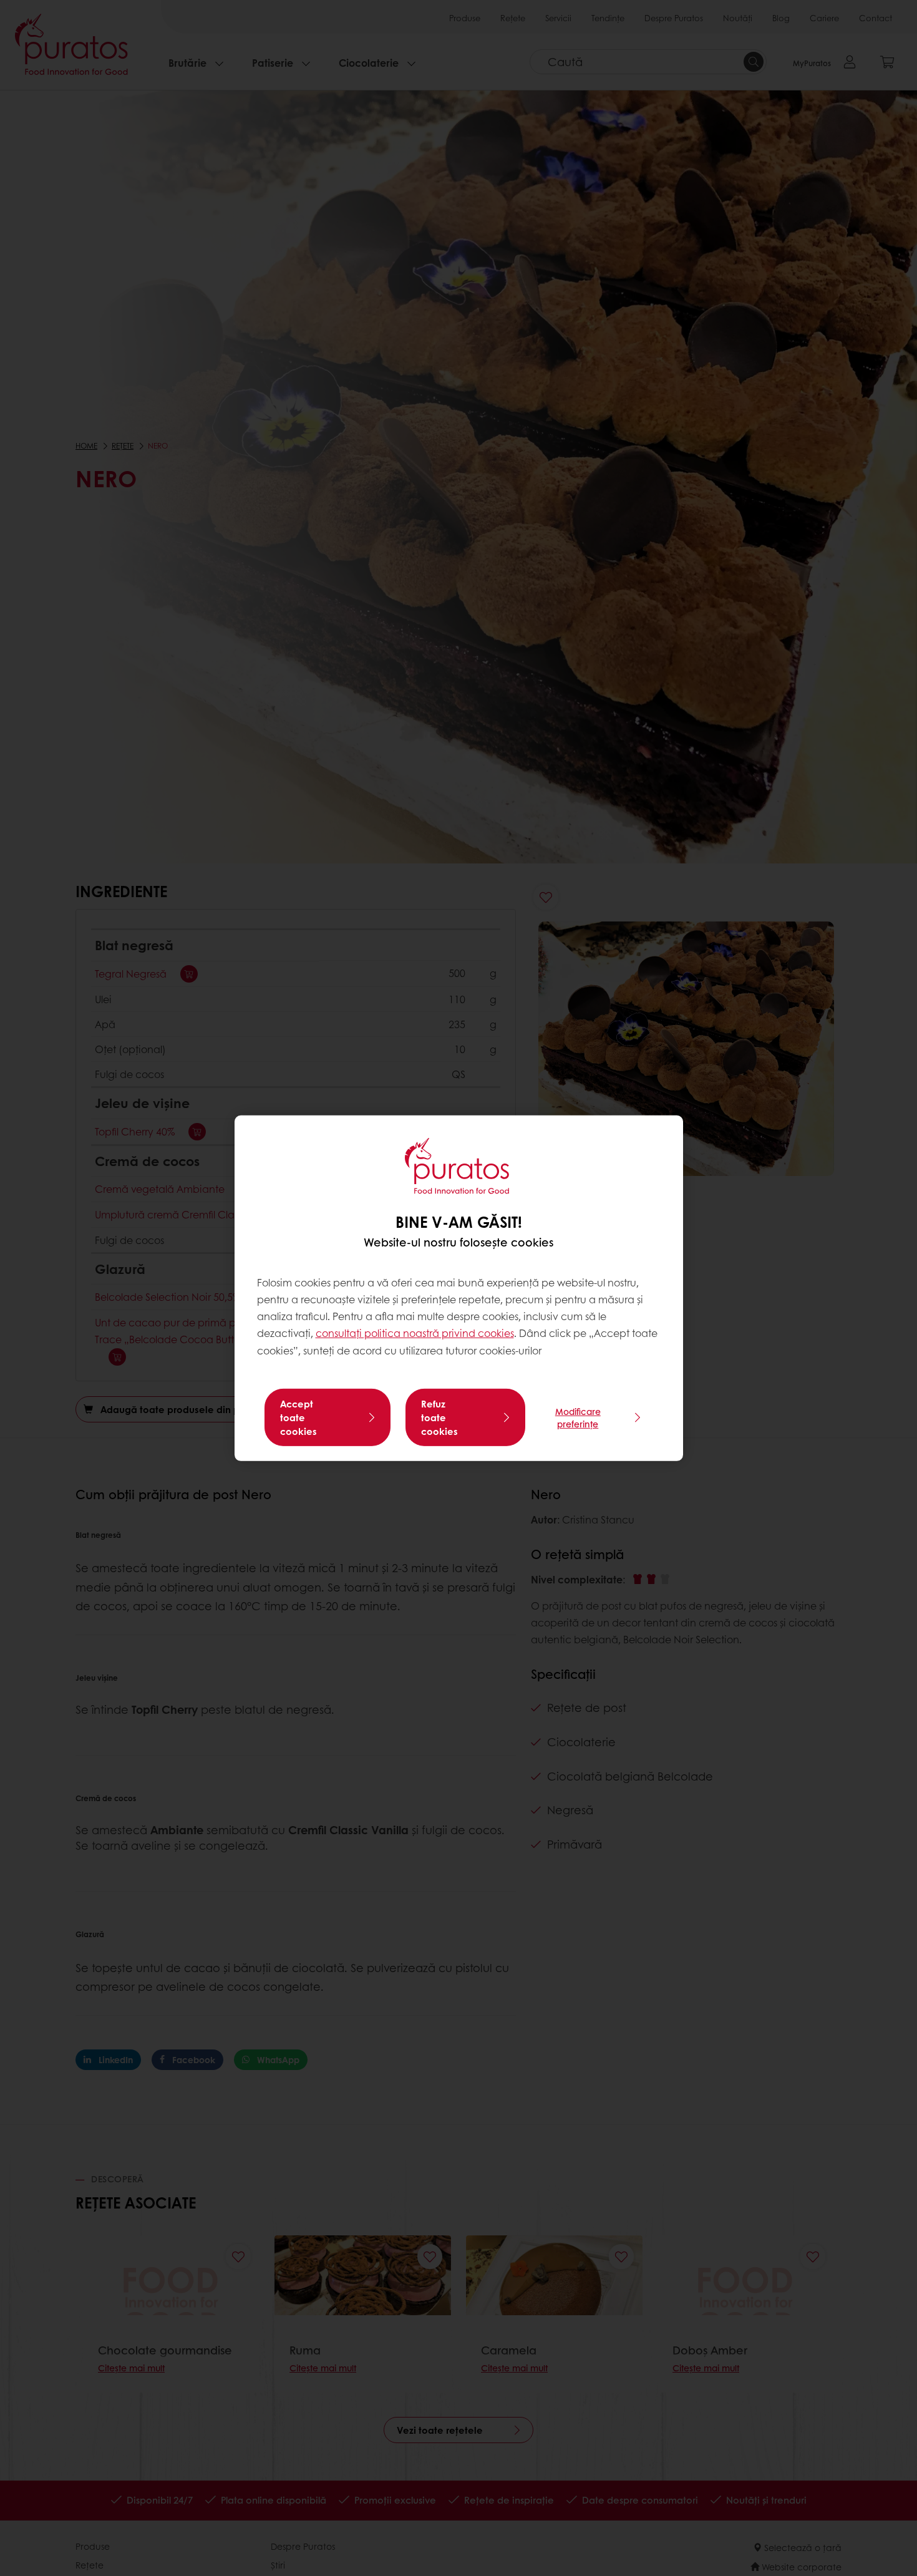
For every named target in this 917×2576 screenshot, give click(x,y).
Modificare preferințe (578, 1417)
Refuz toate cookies (439, 1417)
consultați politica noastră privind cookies (415, 1333)
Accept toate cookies (298, 1417)
